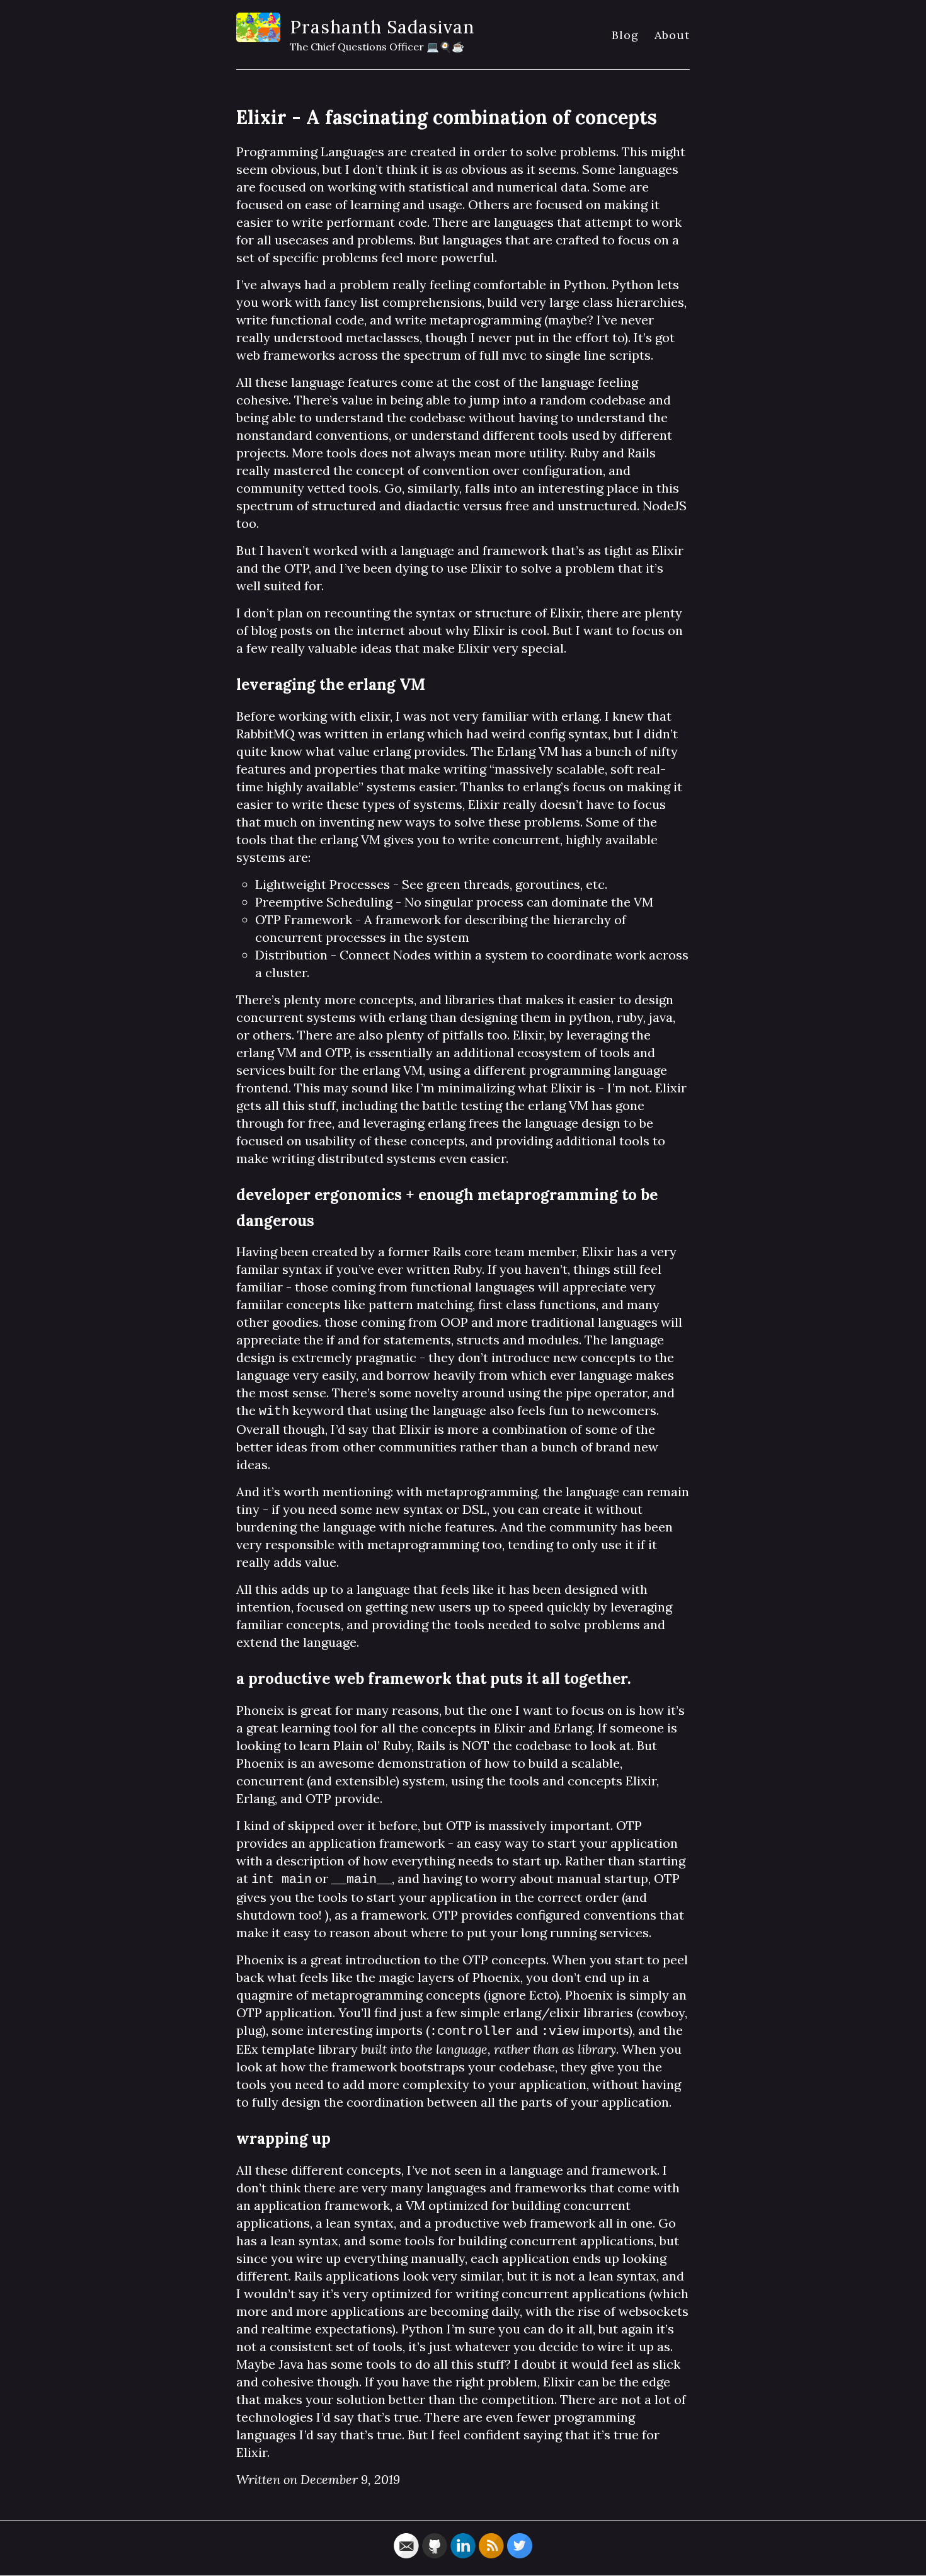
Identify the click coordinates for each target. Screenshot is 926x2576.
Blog (625, 35)
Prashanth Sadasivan (382, 27)
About (672, 35)
